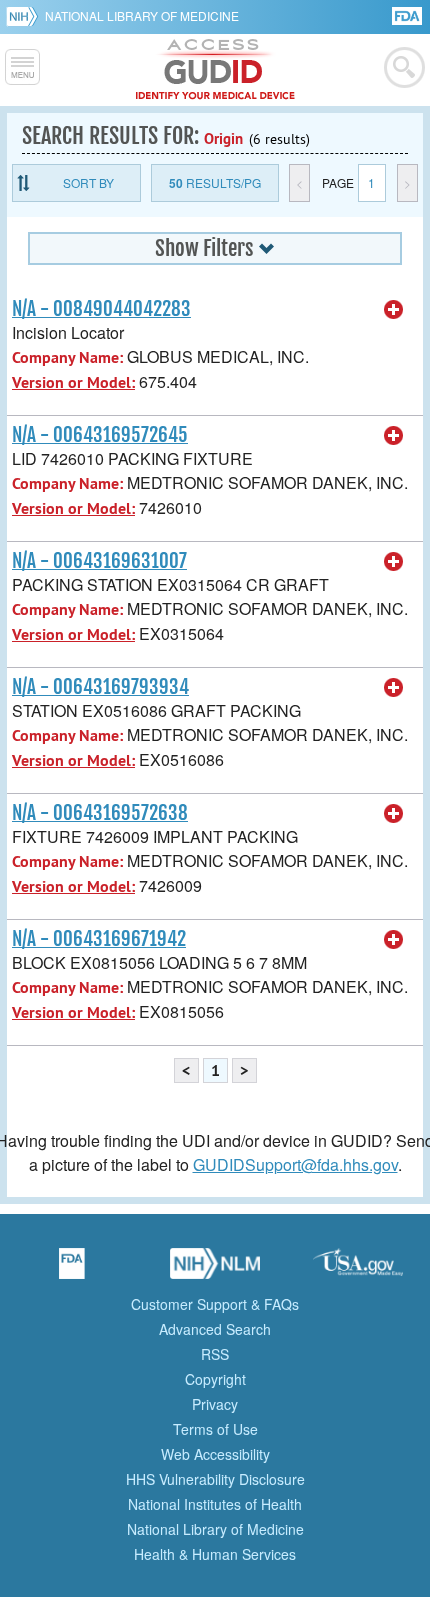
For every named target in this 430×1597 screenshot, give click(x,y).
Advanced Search (215, 1329)
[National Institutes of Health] (25, 16)
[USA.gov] (358, 1270)
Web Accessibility (215, 1454)
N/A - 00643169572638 (100, 813)
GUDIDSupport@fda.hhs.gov (295, 1164)
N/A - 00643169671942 (99, 939)
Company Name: (67, 357)
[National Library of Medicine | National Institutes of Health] (215, 1270)
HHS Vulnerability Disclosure (215, 1479)
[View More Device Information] (394, 310)
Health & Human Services (215, 1554)
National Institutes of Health (215, 1504)
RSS (215, 1354)
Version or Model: (73, 382)
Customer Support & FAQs (215, 1304)
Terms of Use (215, 1429)
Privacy (215, 1404)
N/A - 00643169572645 (100, 435)
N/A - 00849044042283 (101, 309)
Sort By (88, 182)
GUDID (215, 70)
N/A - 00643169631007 (99, 561)
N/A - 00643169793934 (100, 687)
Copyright (215, 1379)
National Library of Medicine (142, 15)
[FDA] (408, 14)
